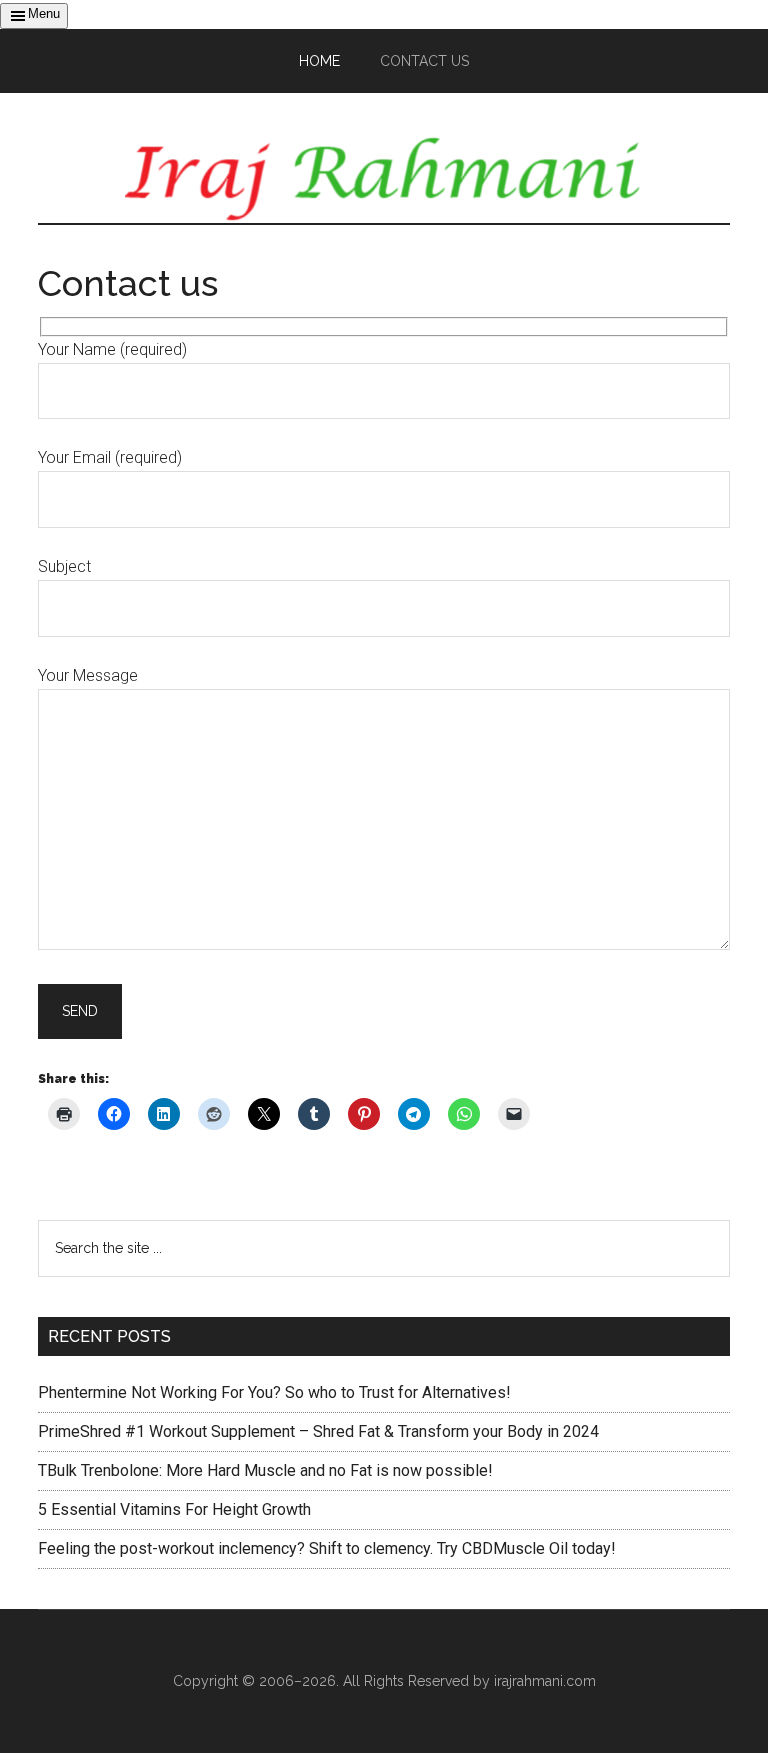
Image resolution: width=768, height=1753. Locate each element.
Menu (44, 13)
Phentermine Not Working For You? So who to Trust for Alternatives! (274, 1392)
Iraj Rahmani (383, 178)
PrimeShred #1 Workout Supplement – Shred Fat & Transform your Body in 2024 (318, 1431)
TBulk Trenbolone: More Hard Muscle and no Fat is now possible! (265, 1470)
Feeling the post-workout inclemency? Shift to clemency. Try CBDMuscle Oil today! (327, 1548)
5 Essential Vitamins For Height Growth (174, 1509)
